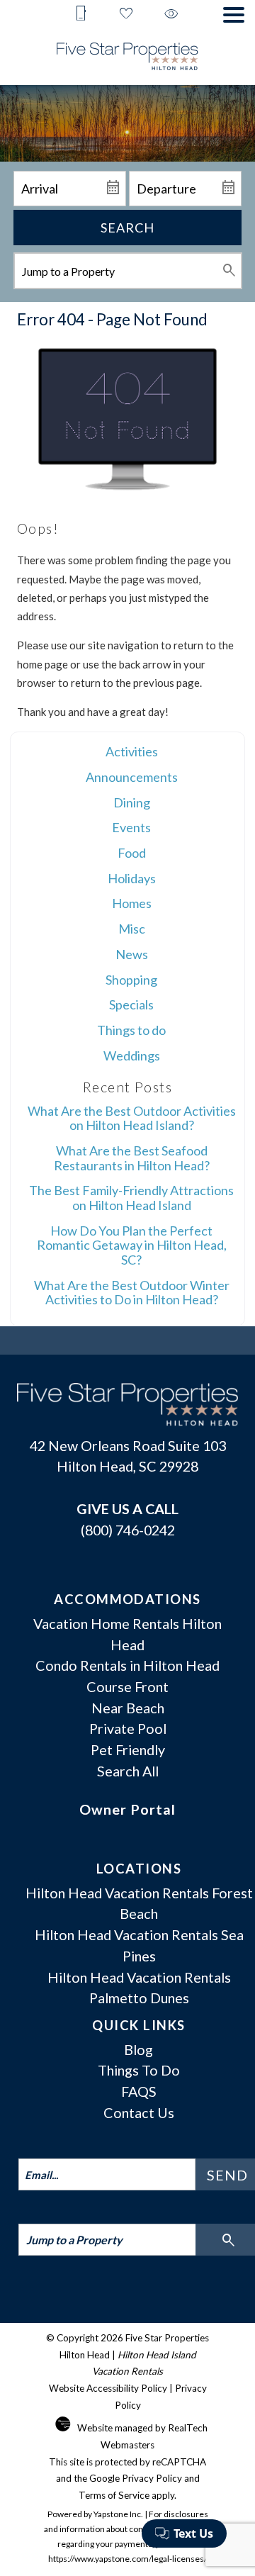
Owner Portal (127, 1809)
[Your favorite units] (126, 15)
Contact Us (139, 2112)
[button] (234, 15)
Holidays (132, 878)
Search (127, 228)
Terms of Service (114, 2495)
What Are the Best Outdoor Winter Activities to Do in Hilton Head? (132, 1293)
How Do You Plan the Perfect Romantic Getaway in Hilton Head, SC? (132, 1245)
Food (132, 853)
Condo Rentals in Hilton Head (127, 1665)
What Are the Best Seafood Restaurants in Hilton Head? (132, 1158)
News (132, 954)
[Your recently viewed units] (171, 15)
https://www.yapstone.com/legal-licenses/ (127, 2559)
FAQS (139, 2091)
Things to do (131, 1030)
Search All (128, 1771)
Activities (132, 751)
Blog (138, 2049)
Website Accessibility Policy (108, 2388)
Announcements (132, 777)
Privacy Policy (152, 2478)
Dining (132, 802)
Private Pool (128, 1728)
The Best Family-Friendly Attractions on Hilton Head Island (131, 1198)
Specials (131, 1004)
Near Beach (128, 1708)
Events (131, 827)
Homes (132, 903)
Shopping (131, 980)
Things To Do (139, 2070)
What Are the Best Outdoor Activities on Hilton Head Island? (132, 1118)
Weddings (132, 1055)
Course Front (127, 1686)
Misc (132, 929)
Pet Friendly (128, 1749)
